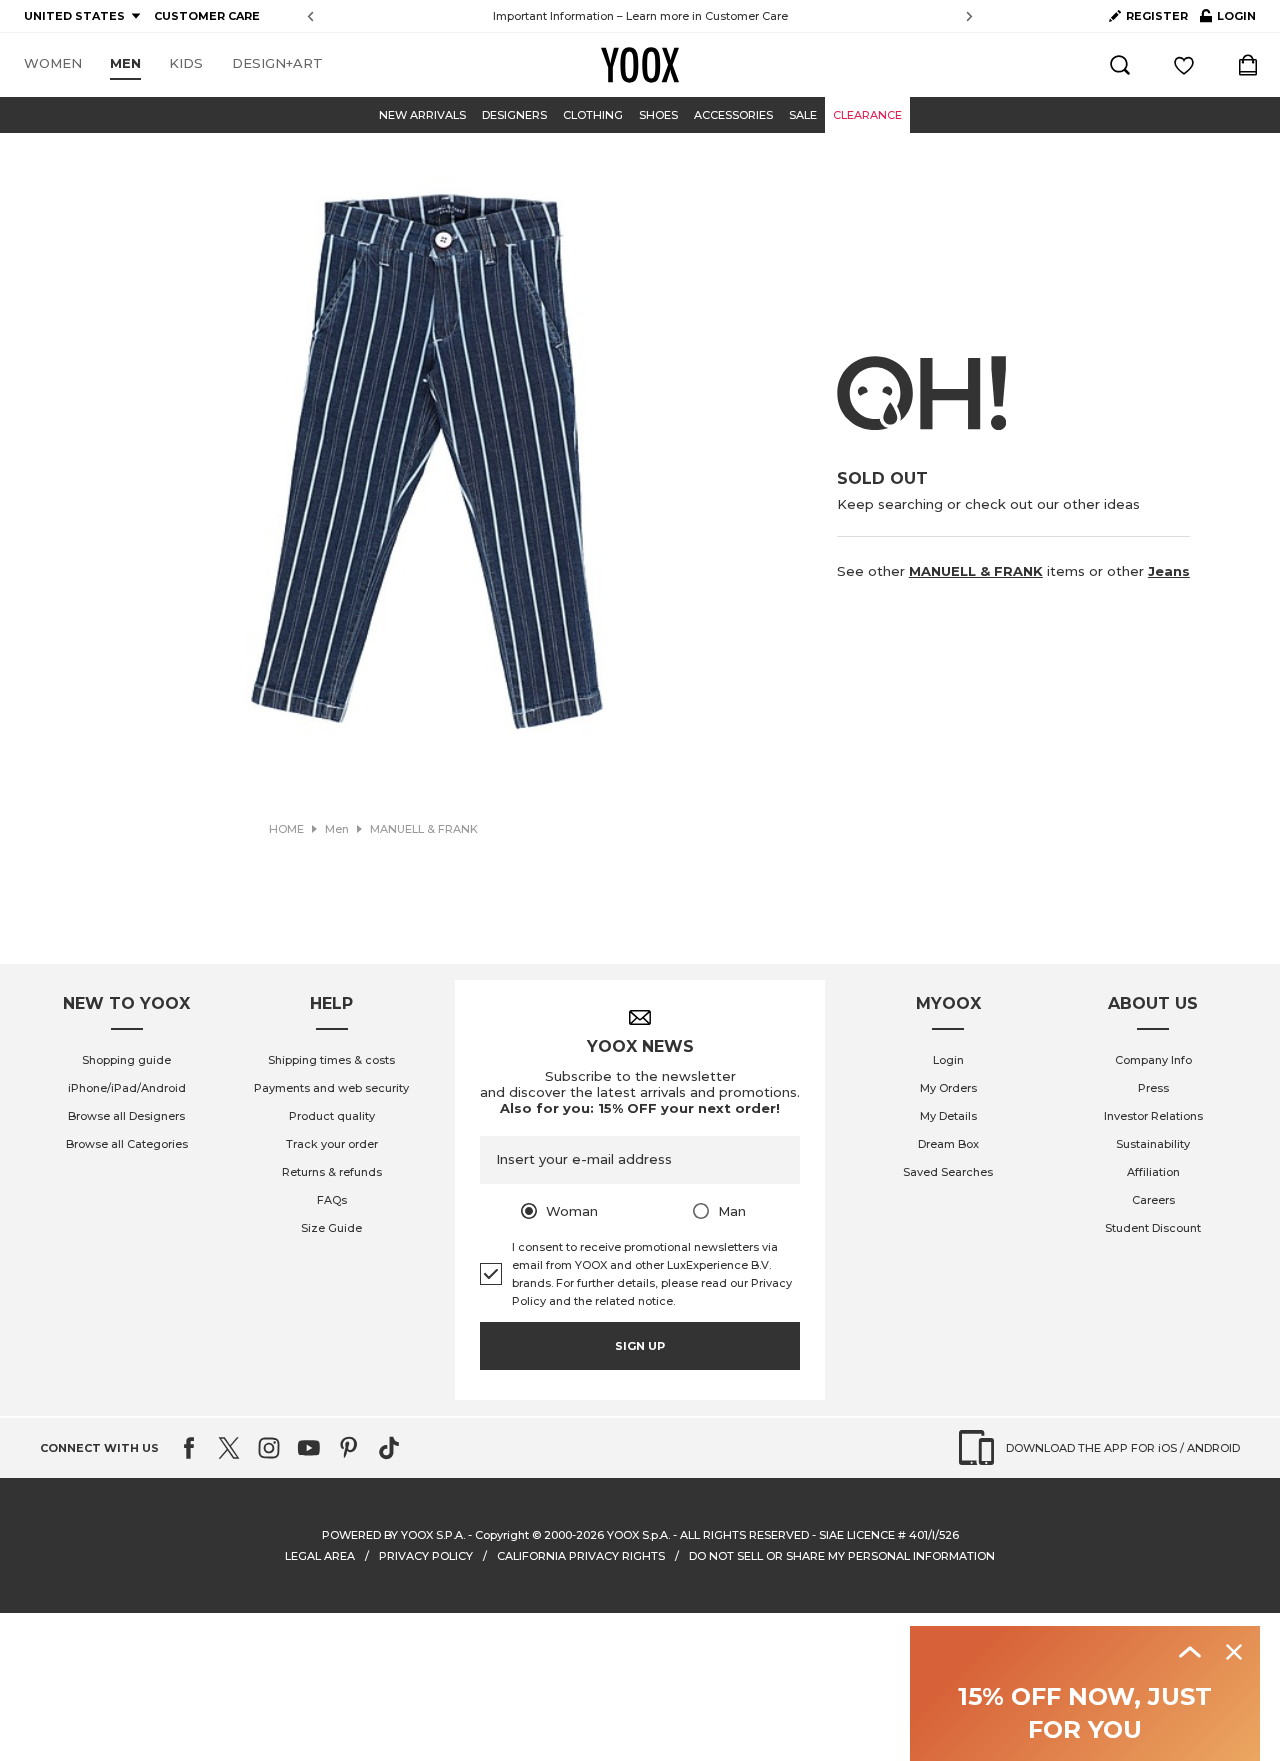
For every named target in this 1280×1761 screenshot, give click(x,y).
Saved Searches (948, 1172)
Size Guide (331, 1228)
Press (1153, 1088)
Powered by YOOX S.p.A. (393, 1535)
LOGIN (1228, 20)
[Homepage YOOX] (640, 65)
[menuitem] (53, 64)
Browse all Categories (127, 1144)
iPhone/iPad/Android (127, 1088)
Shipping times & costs (331, 1060)
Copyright (502, 1535)
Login (948, 1060)
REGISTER (1157, 16)
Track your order (332, 1144)
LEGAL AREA (320, 1556)
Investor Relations (1153, 1116)
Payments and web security (331, 1088)
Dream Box (948, 1144)
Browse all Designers (126, 1116)
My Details (948, 1116)
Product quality (332, 1116)
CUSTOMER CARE (207, 16)
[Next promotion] (969, 16)
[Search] (1120, 65)
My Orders (948, 1088)
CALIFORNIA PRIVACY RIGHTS (581, 1556)
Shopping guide (126, 1060)
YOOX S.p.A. (638, 1535)
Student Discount (1153, 1228)
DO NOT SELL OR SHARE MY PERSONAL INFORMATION (842, 1556)
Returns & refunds (332, 1172)
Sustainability (1153, 1144)
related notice (634, 1301)
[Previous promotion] (310, 16)
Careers (1153, 1200)
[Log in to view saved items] (1184, 65)
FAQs (332, 1200)
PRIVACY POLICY (426, 1556)
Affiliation (1153, 1172)
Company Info (1153, 1060)
